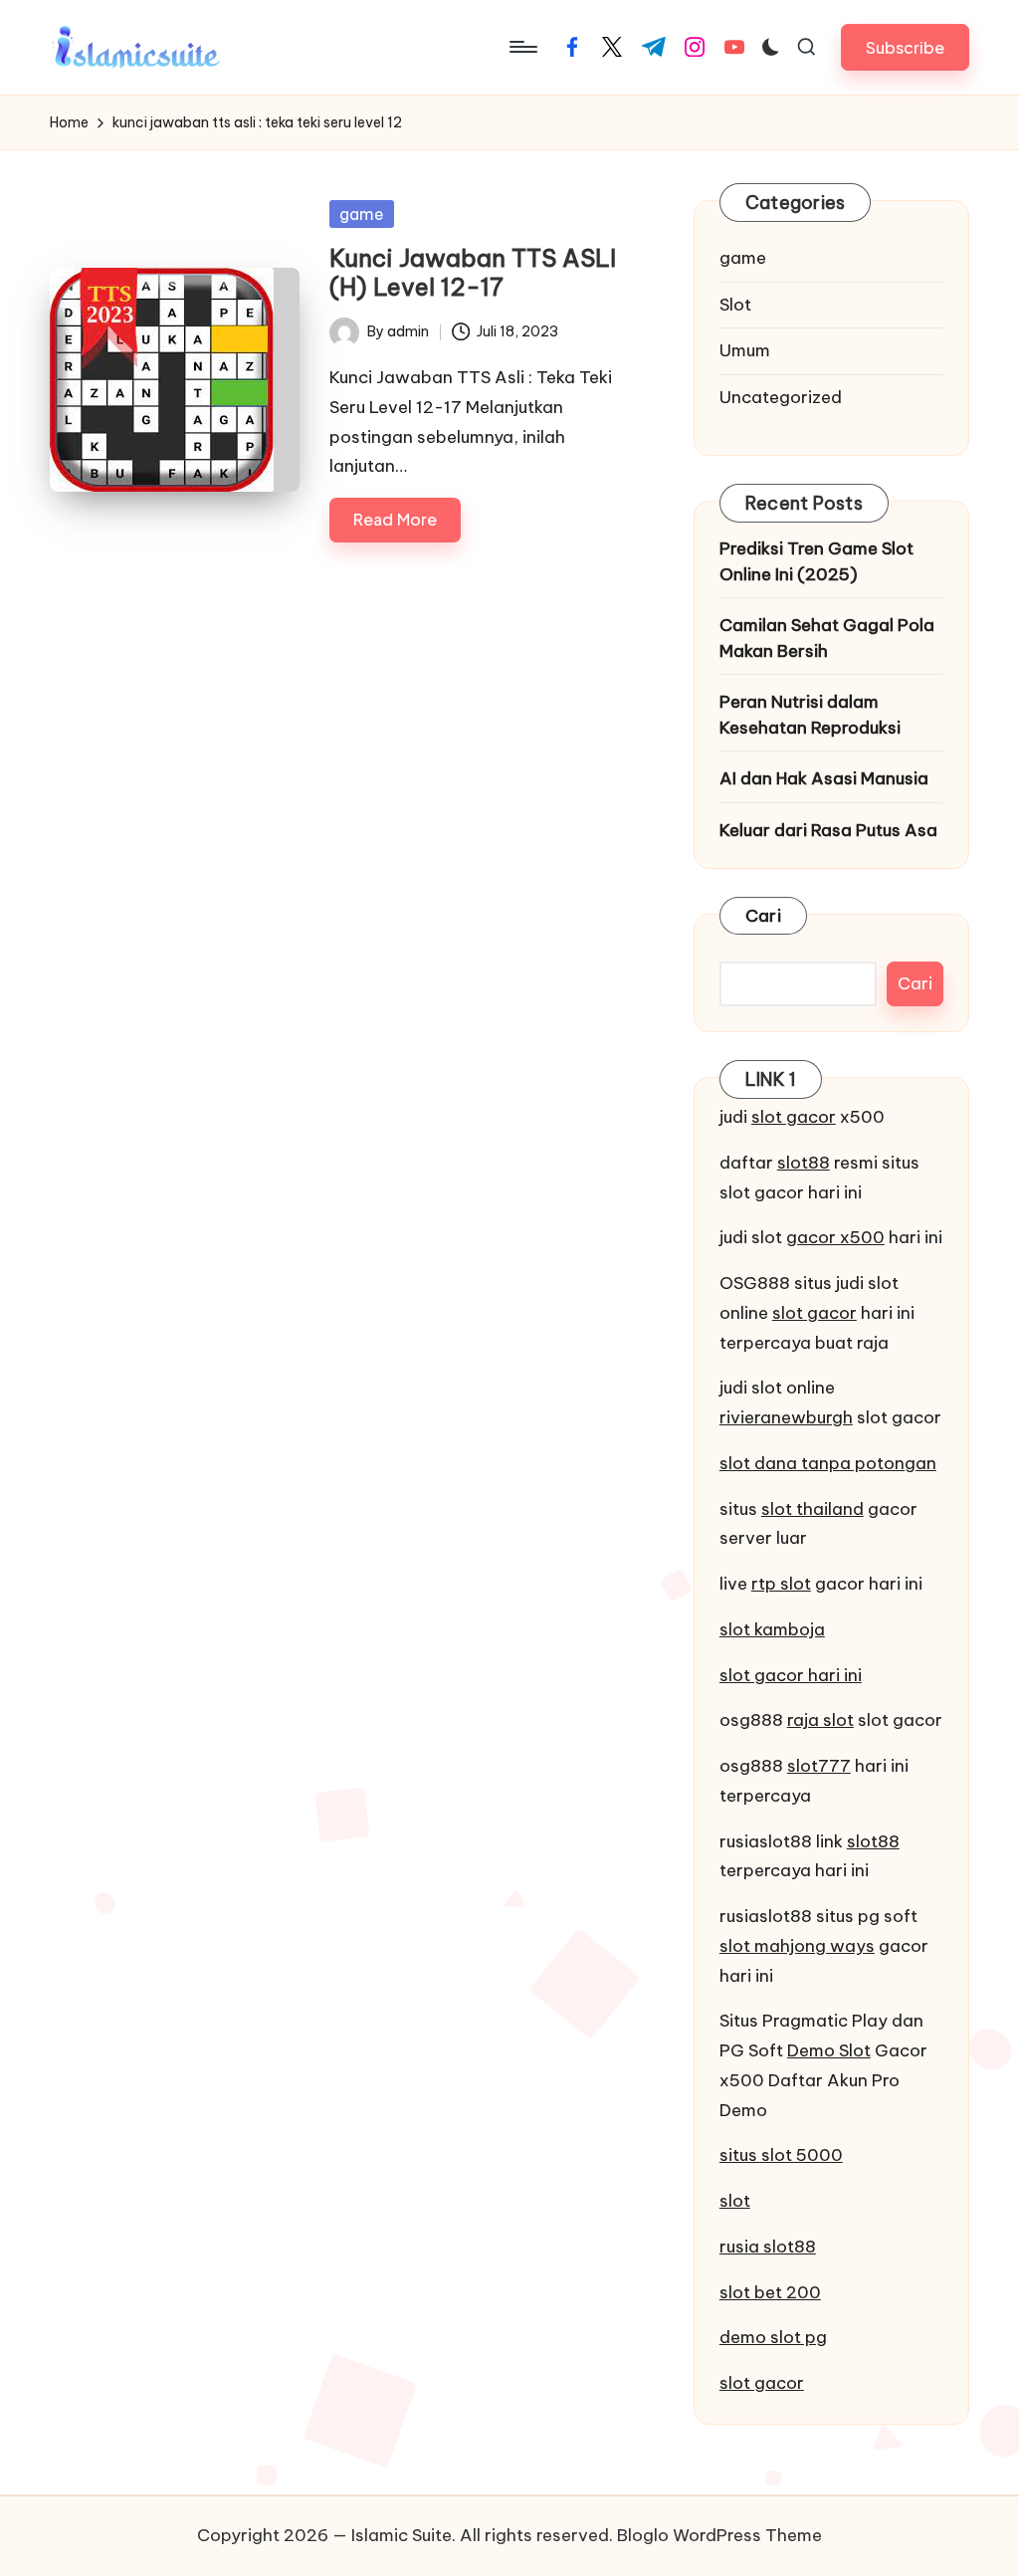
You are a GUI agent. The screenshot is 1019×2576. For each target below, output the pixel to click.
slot (735, 2201)
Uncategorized (781, 397)
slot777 (819, 1766)
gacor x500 (835, 1237)
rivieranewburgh (786, 1417)
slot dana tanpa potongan (828, 1463)
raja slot (820, 1720)
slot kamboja (772, 1629)
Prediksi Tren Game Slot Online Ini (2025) (816, 561)
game (362, 214)
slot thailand (813, 1509)
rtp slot (781, 1584)
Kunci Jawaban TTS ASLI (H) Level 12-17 (473, 272)
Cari (763, 916)
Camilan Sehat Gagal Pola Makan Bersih (827, 638)
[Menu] (522, 47)
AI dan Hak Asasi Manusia (824, 778)
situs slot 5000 (781, 2155)
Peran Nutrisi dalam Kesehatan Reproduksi (810, 715)
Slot (735, 305)
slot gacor (794, 1117)
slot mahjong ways (797, 1946)
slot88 (804, 1163)
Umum (745, 350)
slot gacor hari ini (791, 1675)
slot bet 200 (770, 2292)
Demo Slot (829, 2050)
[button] (905, 47)
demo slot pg (773, 2337)
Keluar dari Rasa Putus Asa (828, 830)
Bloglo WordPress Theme (719, 2535)
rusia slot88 (768, 2247)
